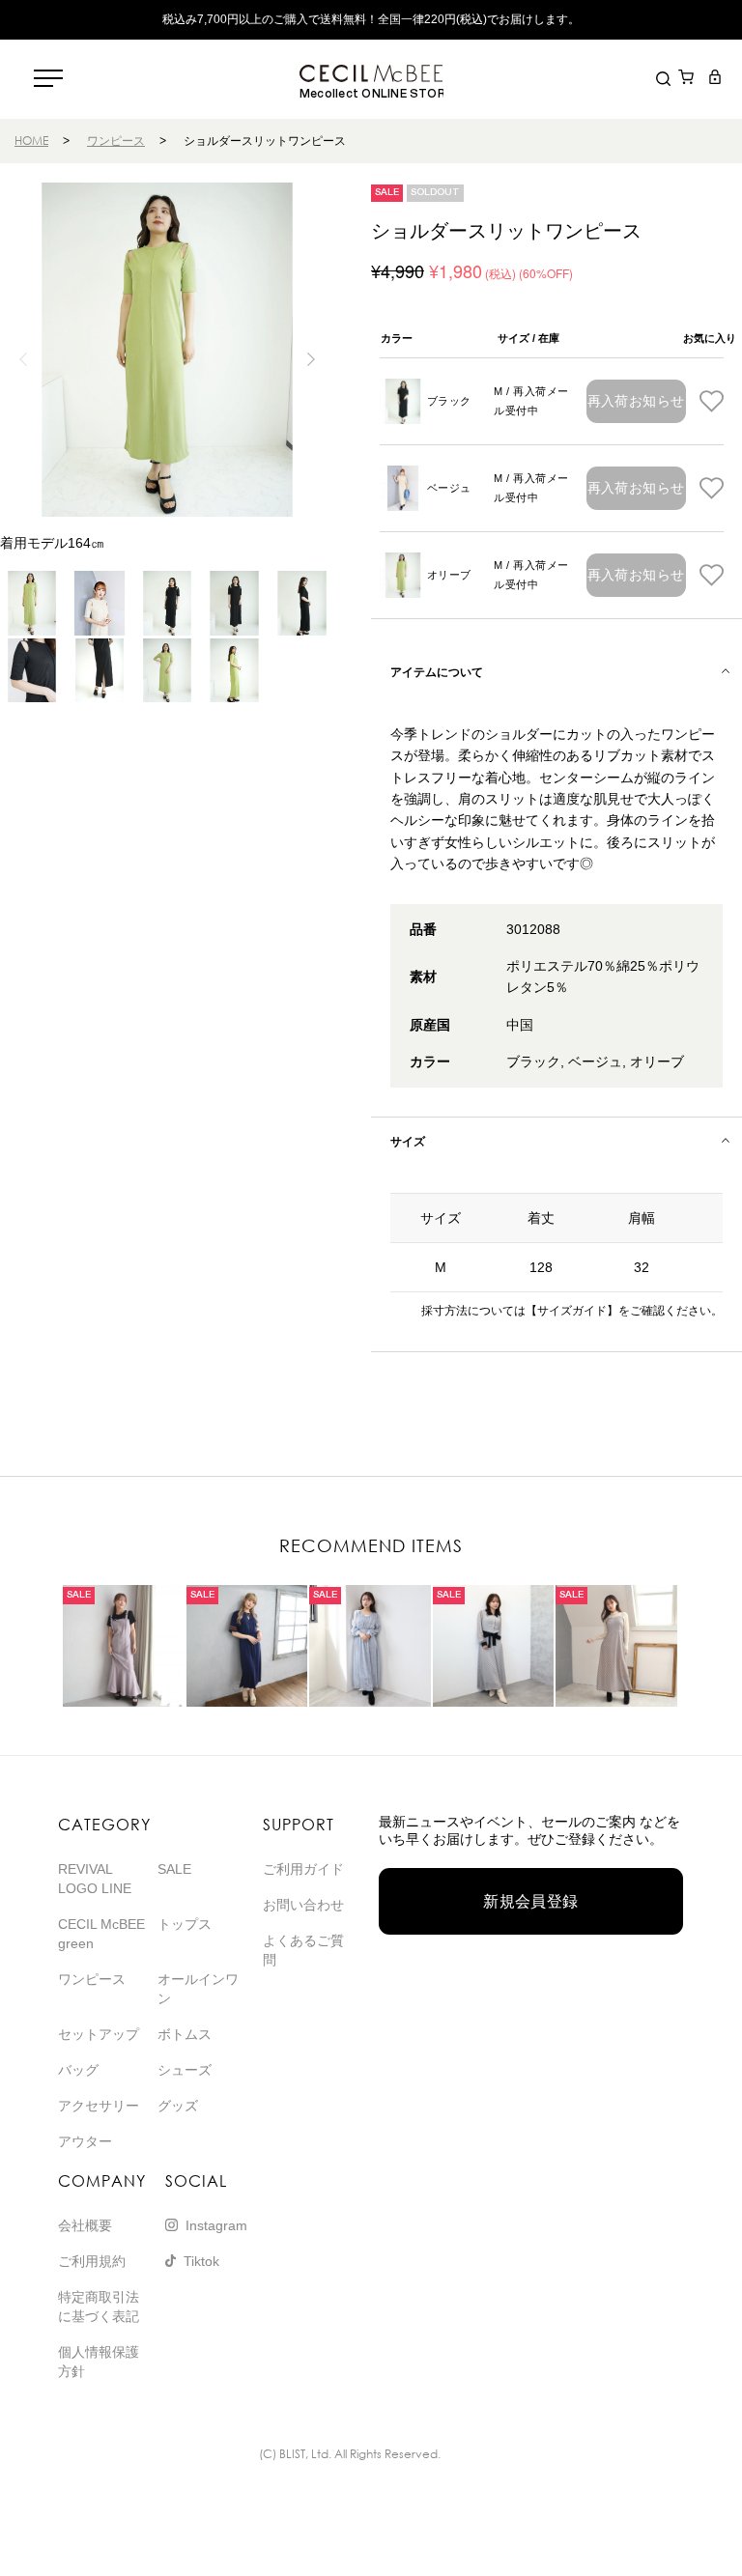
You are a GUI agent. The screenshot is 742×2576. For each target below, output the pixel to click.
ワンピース (116, 141)
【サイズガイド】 (572, 1311)
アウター (85, 2141)
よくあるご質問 (303, 1950)
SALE (174, 1869)
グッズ (178, 2106)
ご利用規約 (92, 2261)
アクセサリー (99, 2106)
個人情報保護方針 (99, 2362)
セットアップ (99, 2034)
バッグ (78, 2070)
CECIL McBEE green (101, 1934)
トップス (185, 1924)
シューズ (185, 2070)
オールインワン (198, 1989)
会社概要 (85, 2225)
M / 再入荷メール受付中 (531, 401)
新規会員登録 (531, 1901)
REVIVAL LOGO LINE (95, 1879)
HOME (31, 141)
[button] (312, 359)
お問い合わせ (303, 1905)
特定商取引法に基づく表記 (99, 2307)
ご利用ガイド (303, 1869)
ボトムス (185, 2034)
